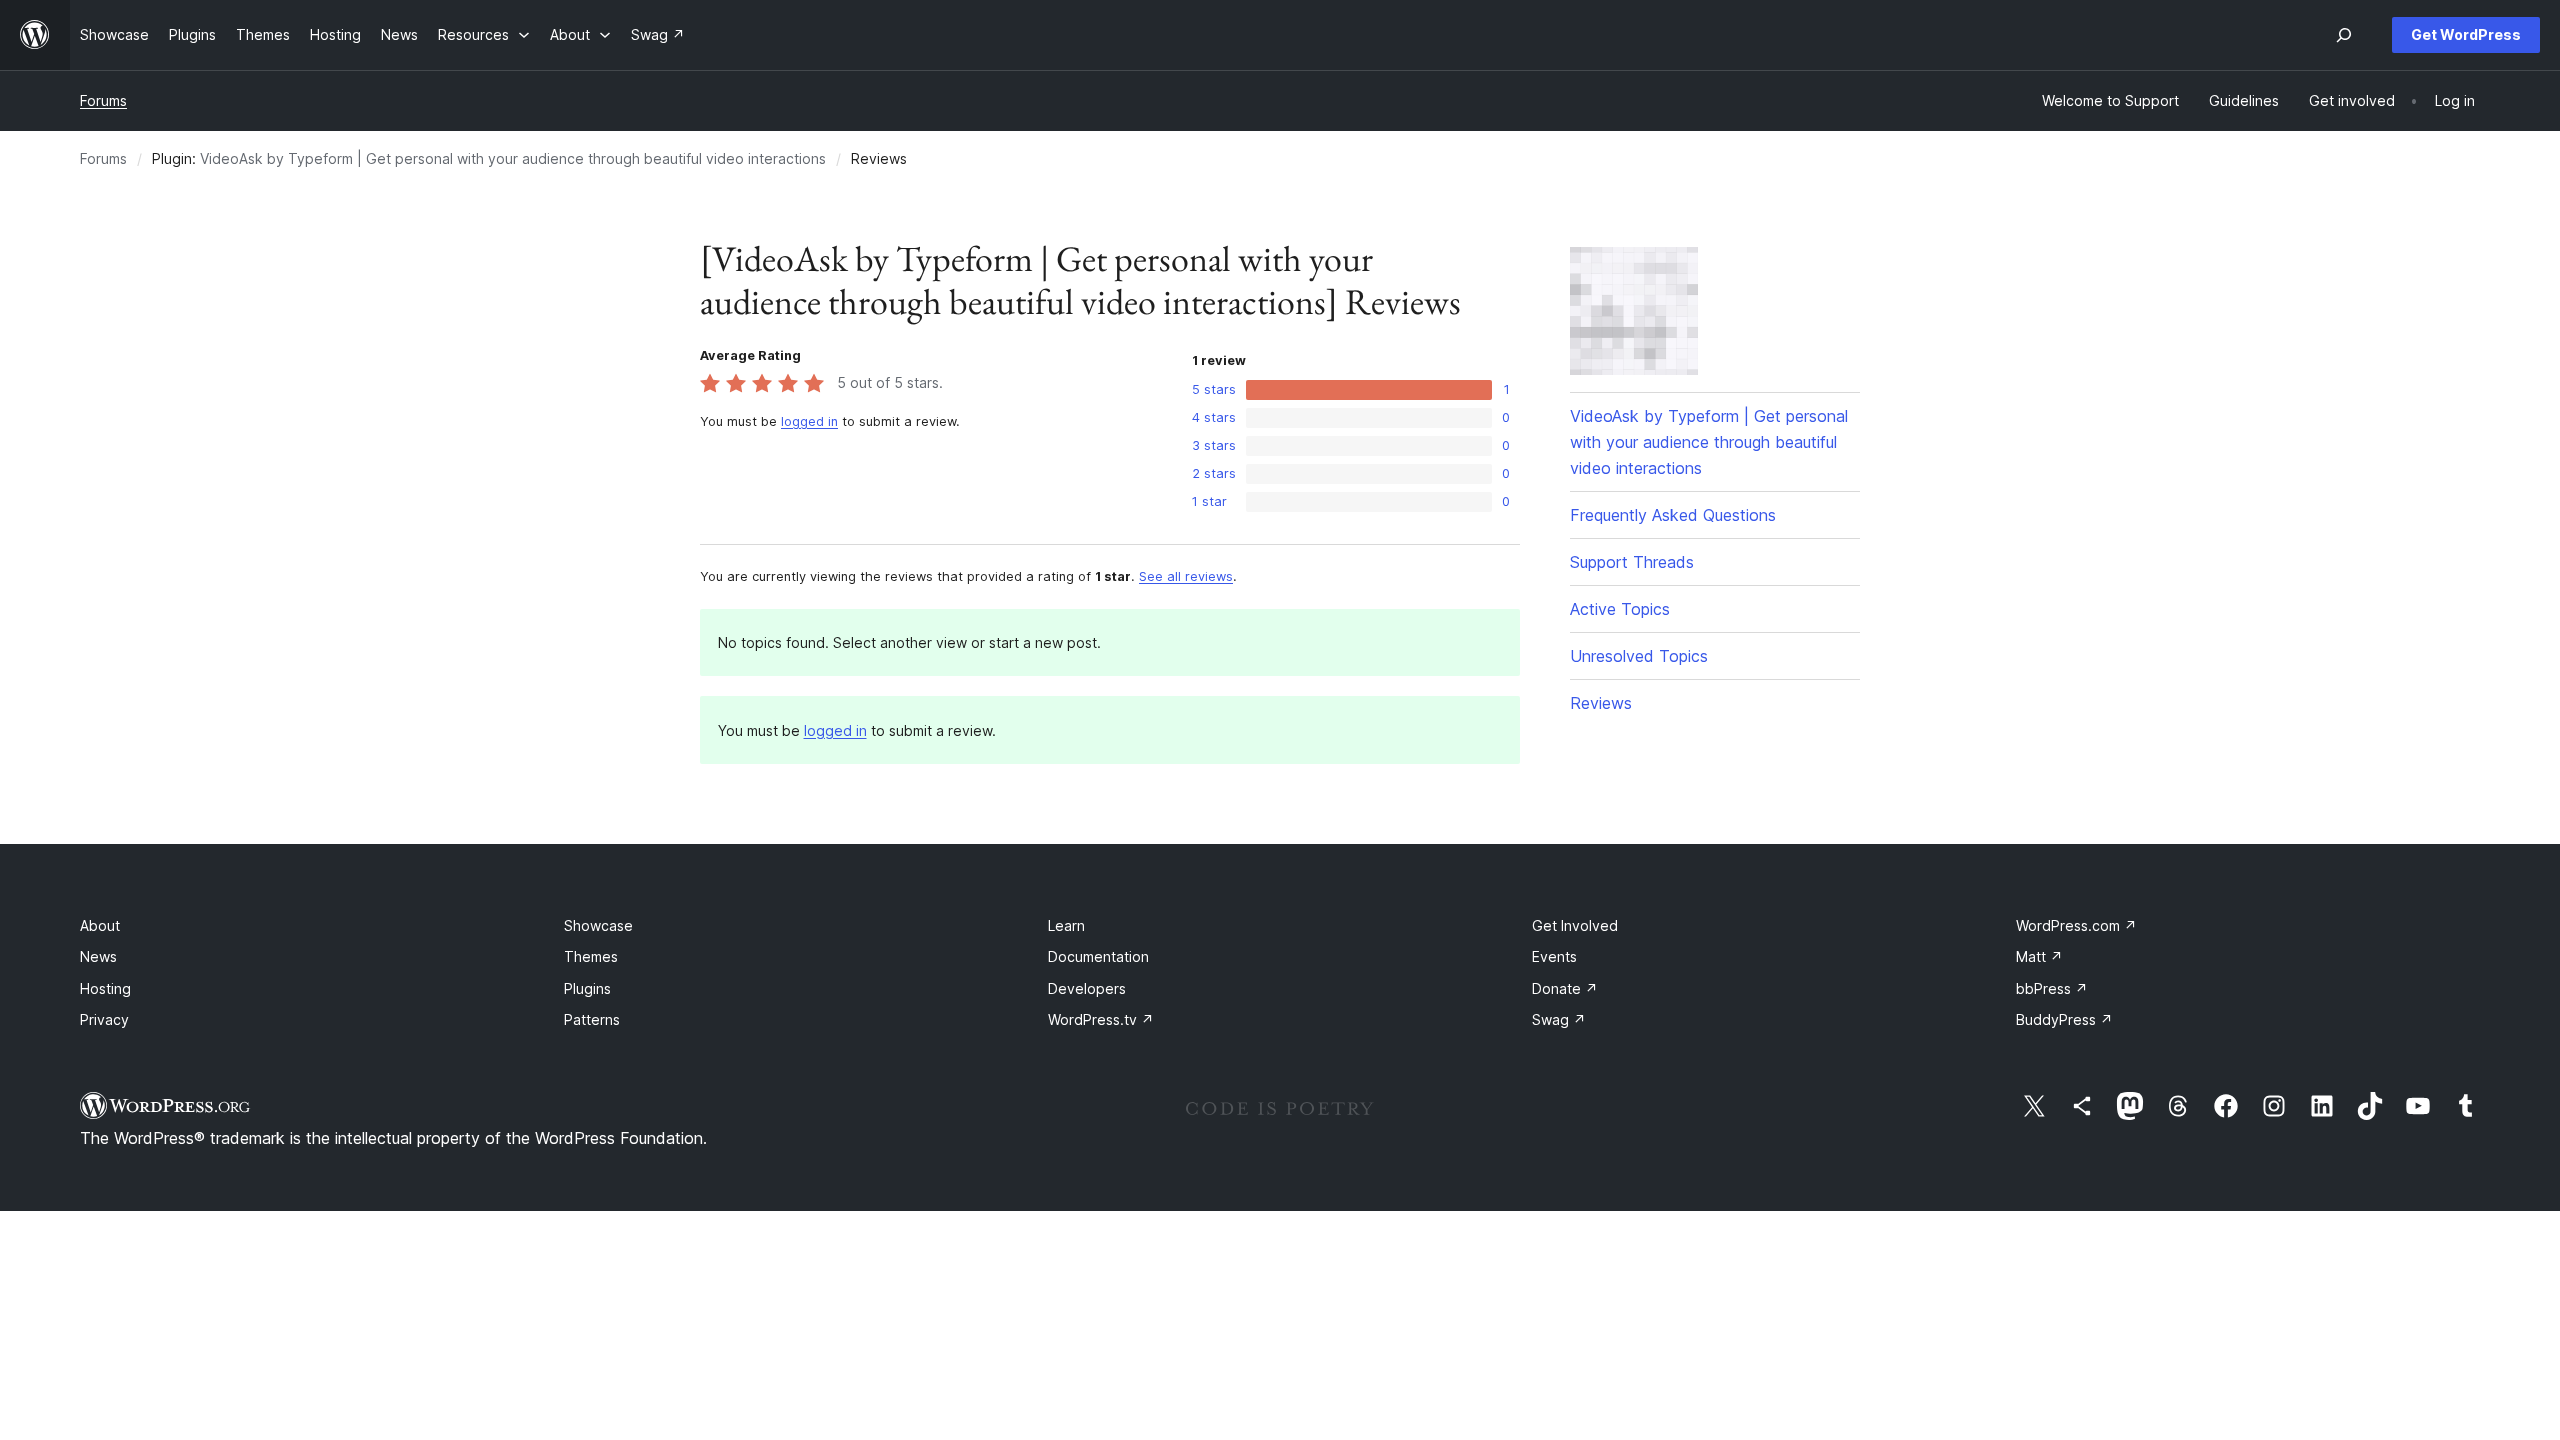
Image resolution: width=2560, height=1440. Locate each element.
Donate (1565, 988)
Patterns (592, 1019)
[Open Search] (2344, 35)
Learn (1066, 925)
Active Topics (1620, 609)
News (98, 956)
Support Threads (1632, 562)
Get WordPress (2466, 34)
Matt (2039, 956)
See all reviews (1186, 576)
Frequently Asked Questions (1673, 515)
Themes (591, 956)
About (100, 925)
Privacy (104, 1019)
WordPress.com (2076, 925)
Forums (103, 100)
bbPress (2052, 988)
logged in (809, 421)
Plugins (587, 988)
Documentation (1098, 956)
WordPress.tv (1101, 1019)
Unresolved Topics (1639, 656)
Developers (1087, 988)
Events (1554, 956)
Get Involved (1575, 925)
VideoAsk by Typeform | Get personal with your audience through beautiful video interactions (513, 158)
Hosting (105, 988)
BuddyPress (2064, 1019)
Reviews (1601, 703)
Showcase (598, 925)
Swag (1559, 1019)
